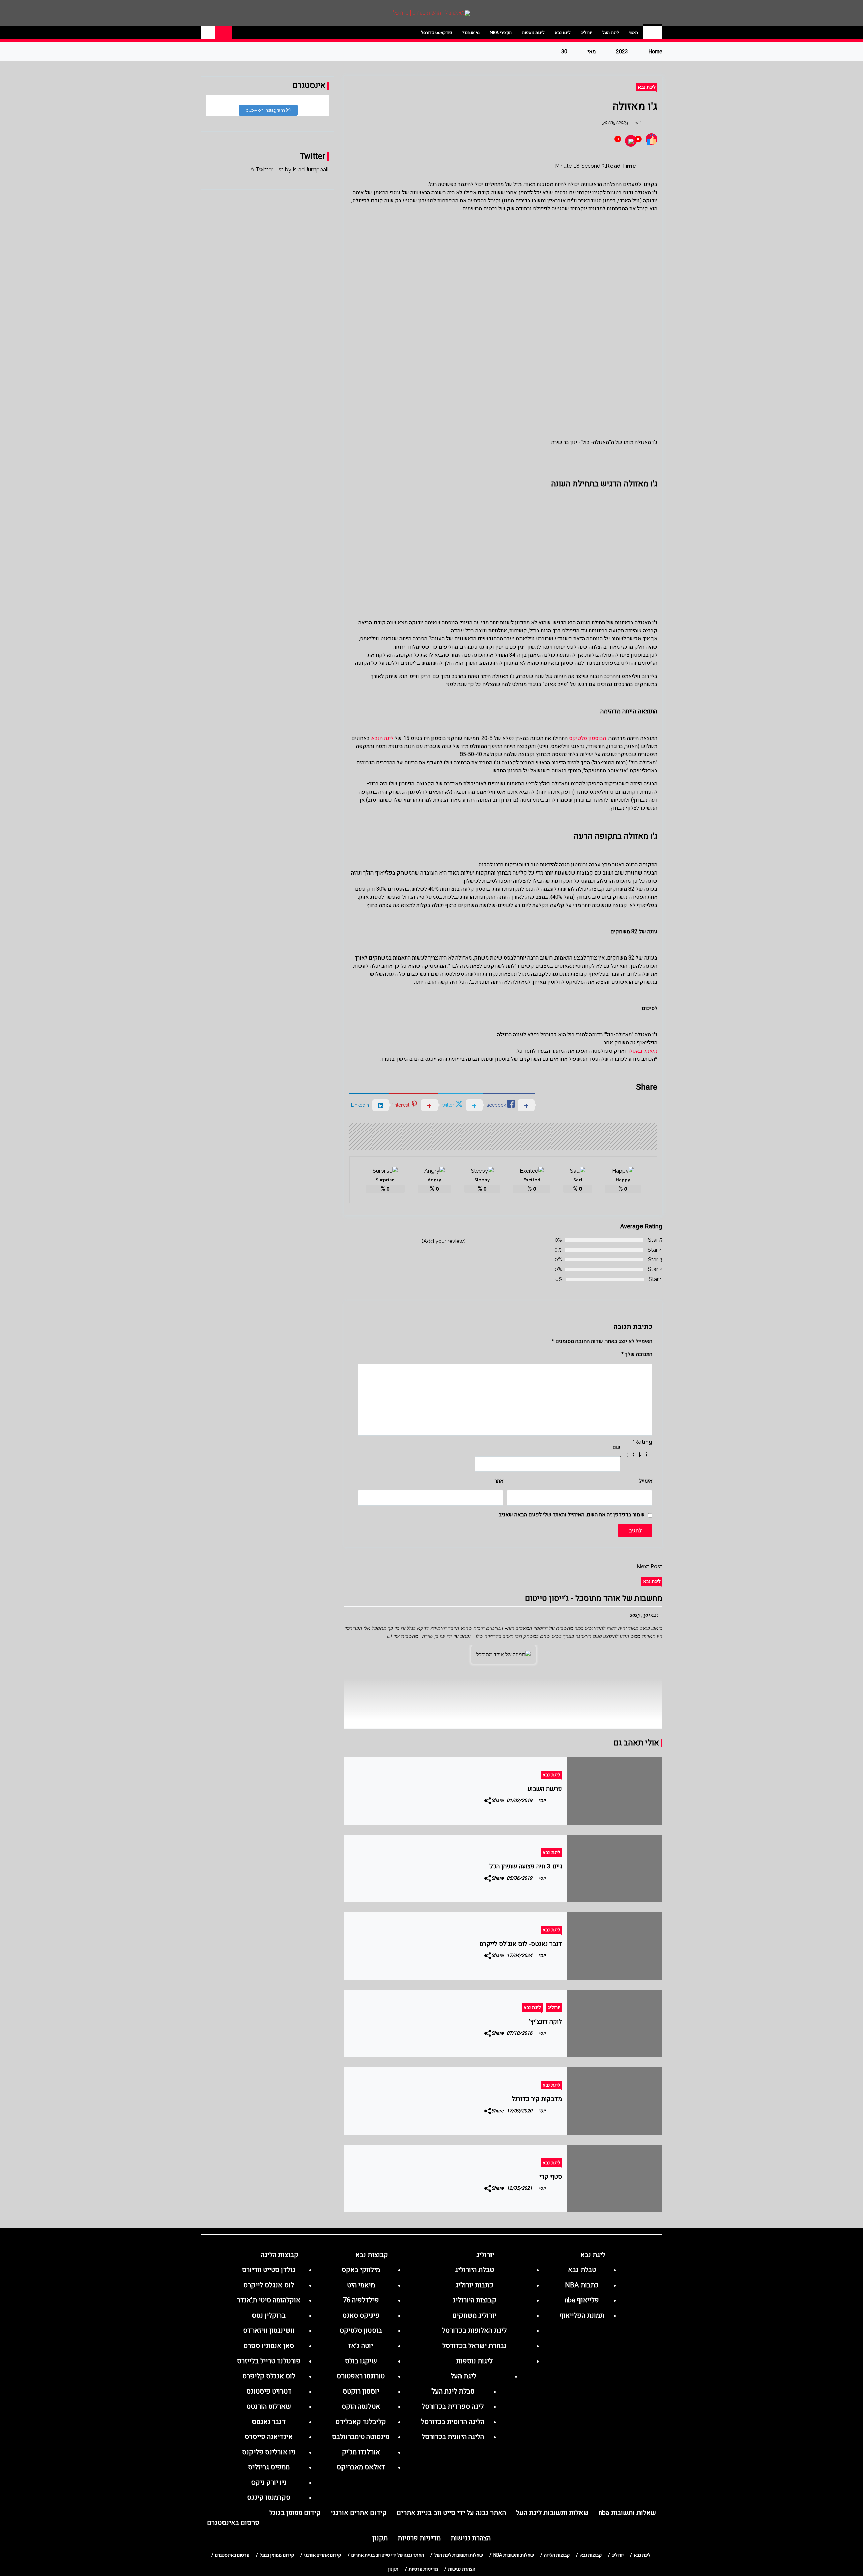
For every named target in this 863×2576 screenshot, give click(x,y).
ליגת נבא (563, 33)
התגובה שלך (637, 1354)
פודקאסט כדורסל (437, 33)
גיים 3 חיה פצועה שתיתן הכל (526, 1866)
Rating (643, 1442)
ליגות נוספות (533, 33)
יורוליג (587, 33)
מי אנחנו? (471, 33)
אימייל (646, 1481)
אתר (499, 1481)
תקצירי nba (501, 33)
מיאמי (651, 1051)
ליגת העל (611, 33)
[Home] (653, 33)
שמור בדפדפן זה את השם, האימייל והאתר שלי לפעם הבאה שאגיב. (571, 1515)
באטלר (635, 1051)
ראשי (634, 33)
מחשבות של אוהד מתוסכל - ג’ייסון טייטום (594, 1598)
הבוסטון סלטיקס (588, 738)
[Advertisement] (503, 276)
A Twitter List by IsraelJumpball (290, 169)
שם (616, 1447)
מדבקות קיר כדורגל (537, 2099)
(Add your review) (444, 1241)
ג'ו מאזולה (635, 106)
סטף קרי (551, 2177)
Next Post (650, 1566)
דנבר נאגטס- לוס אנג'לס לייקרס (521, 1944)
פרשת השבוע (545, 1789)
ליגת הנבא (383, 738)
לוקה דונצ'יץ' (545, 2022)
